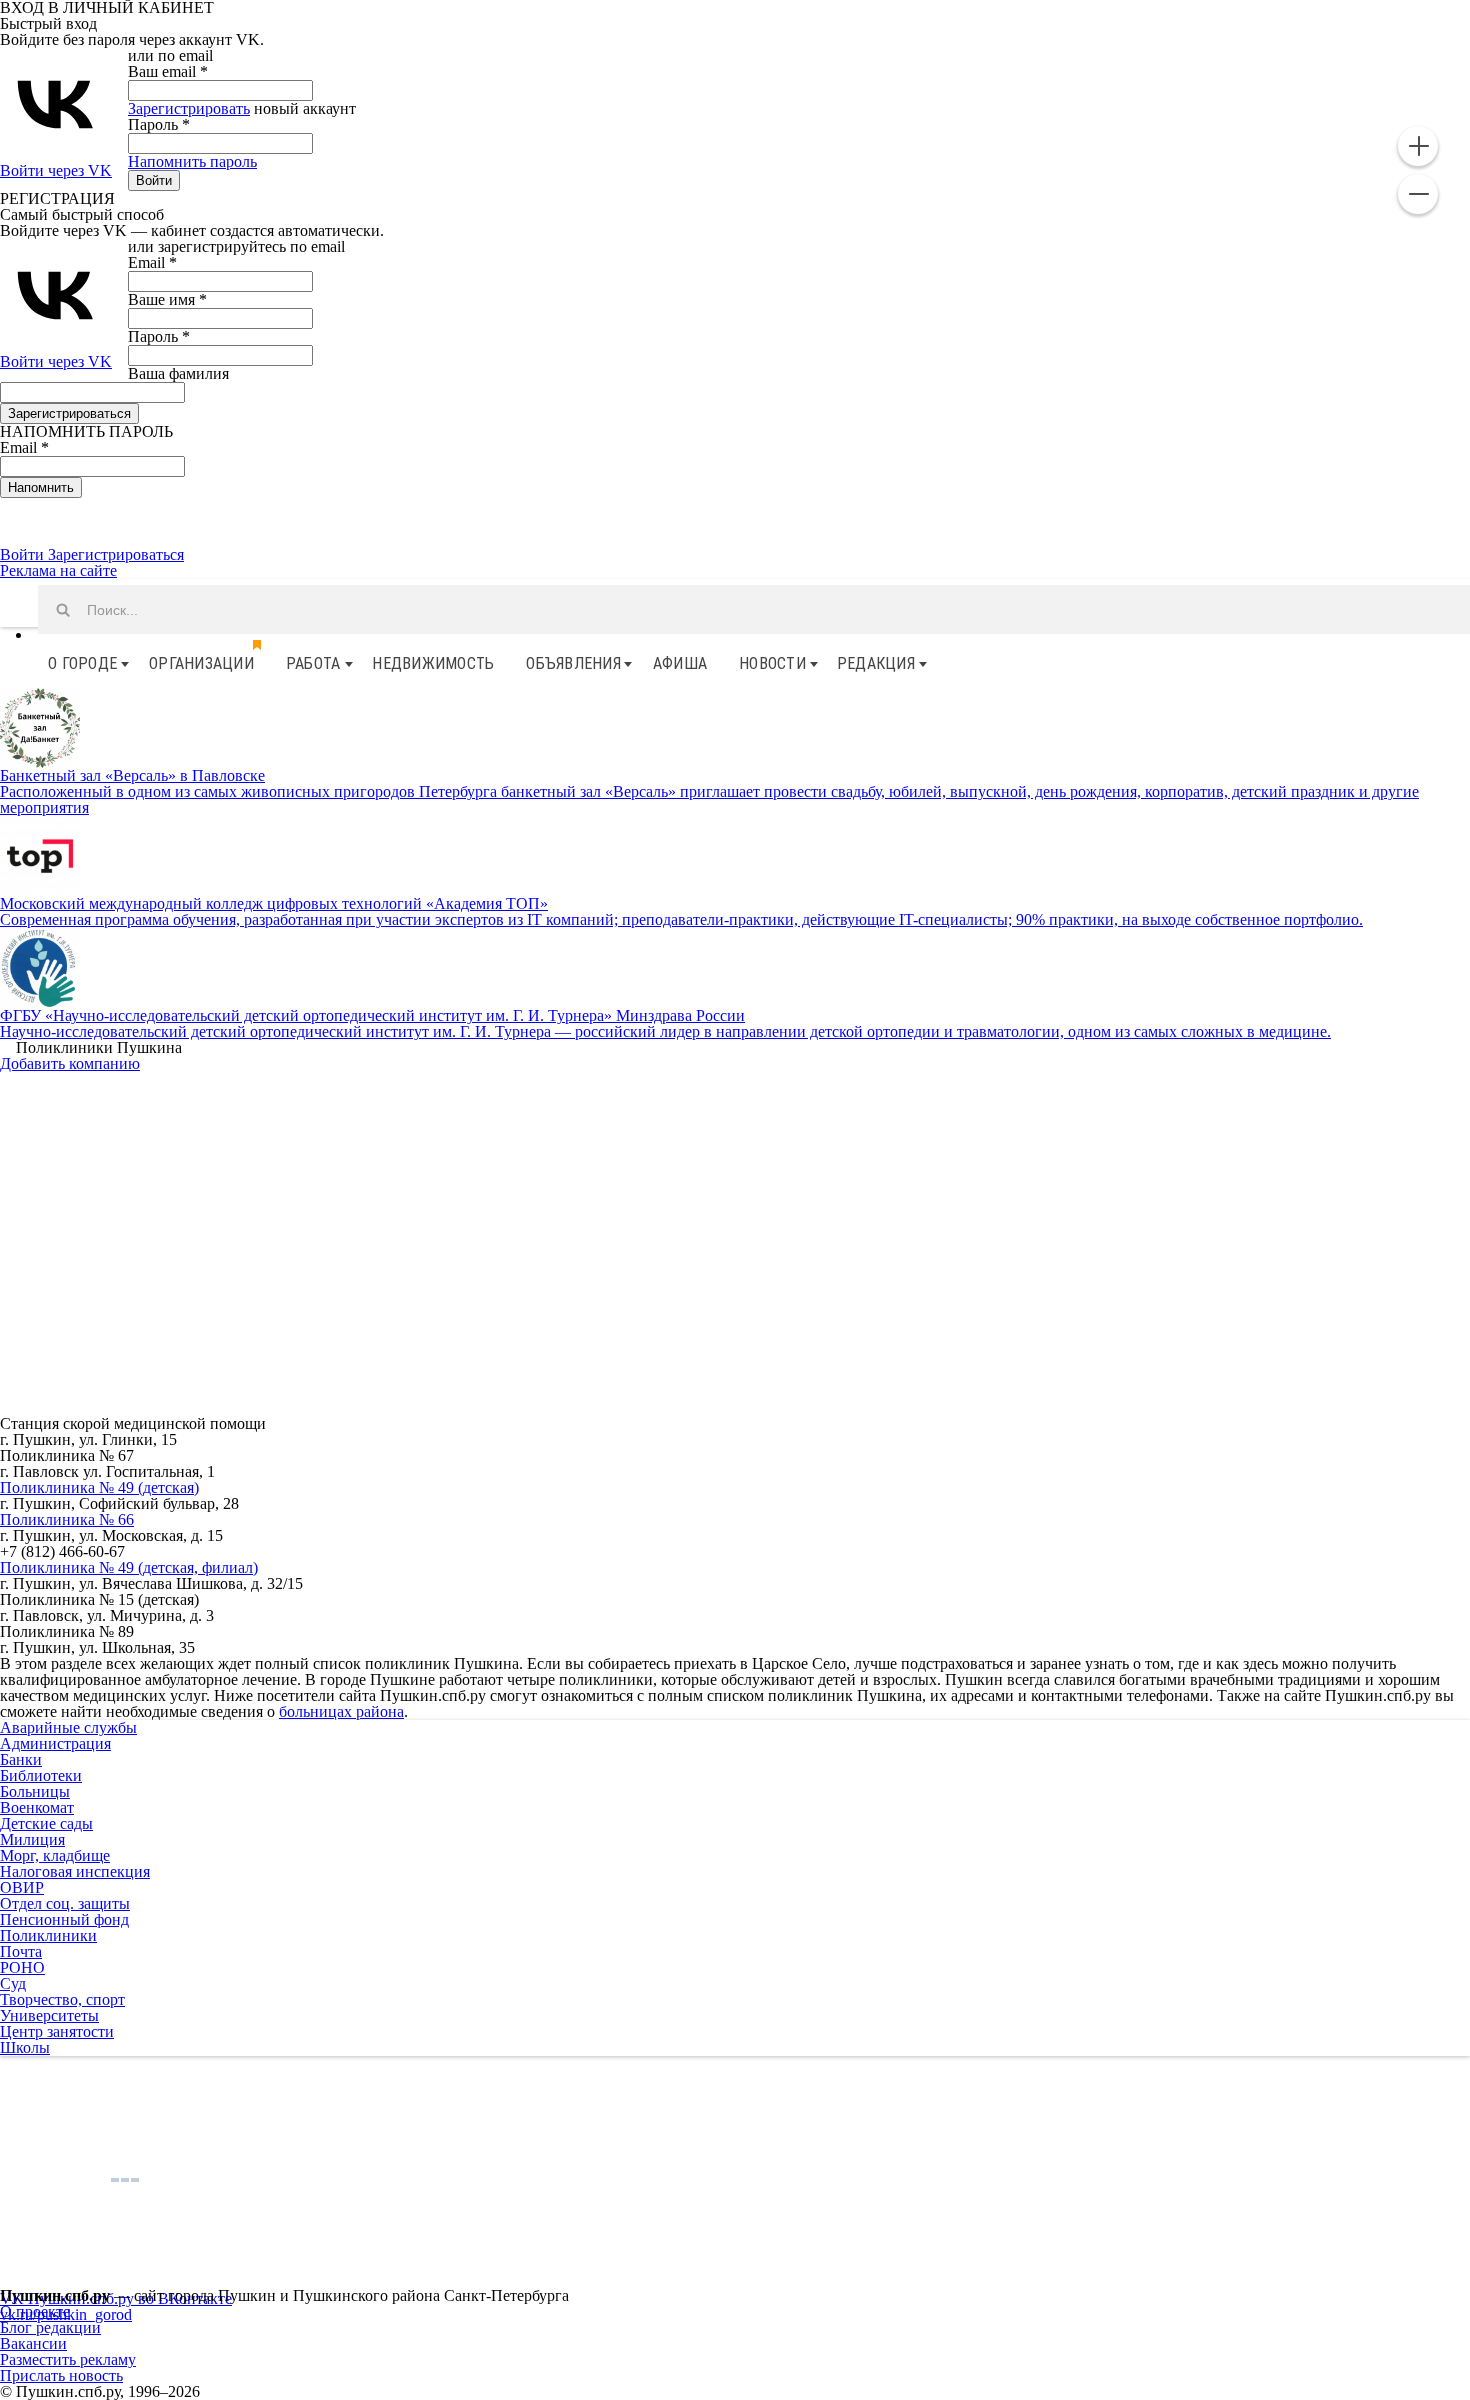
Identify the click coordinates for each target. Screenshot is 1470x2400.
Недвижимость (433, 663)
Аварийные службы (68, 1727)
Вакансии (33, 2343)
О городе (82, 663)
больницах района (341, 1711)
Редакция (876, 663)
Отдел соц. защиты (65, 1903)
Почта (21, 1951)
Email (152, 262)
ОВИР (22, 1887)
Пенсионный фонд (64, 1919)
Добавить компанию (70, 1063)
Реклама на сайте (58, 570)
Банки (21, 1759)
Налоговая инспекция (75, 1871)
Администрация (55, 1743)
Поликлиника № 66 (67, 1519)
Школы (25, 2047)
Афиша (680, 663)
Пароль (159, 124)
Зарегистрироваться (116, 554)
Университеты (49, 2015)
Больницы (35, 1791)
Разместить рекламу (68, 2359)
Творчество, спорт (62, 1999)
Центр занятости (57, 2031)
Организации (201, 663)
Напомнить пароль (192, 161)
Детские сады (46, 1823)
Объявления (573, 663)
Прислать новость (61, 2375)
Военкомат (37, 1807)
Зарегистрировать (189, 108)
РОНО (22, 1967)
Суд (13, 1983)
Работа (313, 663)
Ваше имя (167, 299)
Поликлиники (48, 1935)
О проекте (35, 2311)
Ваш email (168, 71)
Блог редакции (50, 2327)
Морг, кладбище (55, 1855)
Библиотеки (41, 1775)
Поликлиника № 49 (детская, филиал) (129, 1567)
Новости (772, 663)
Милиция (32, 1839)
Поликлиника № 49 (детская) (99, 1487)
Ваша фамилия (178, 373)
